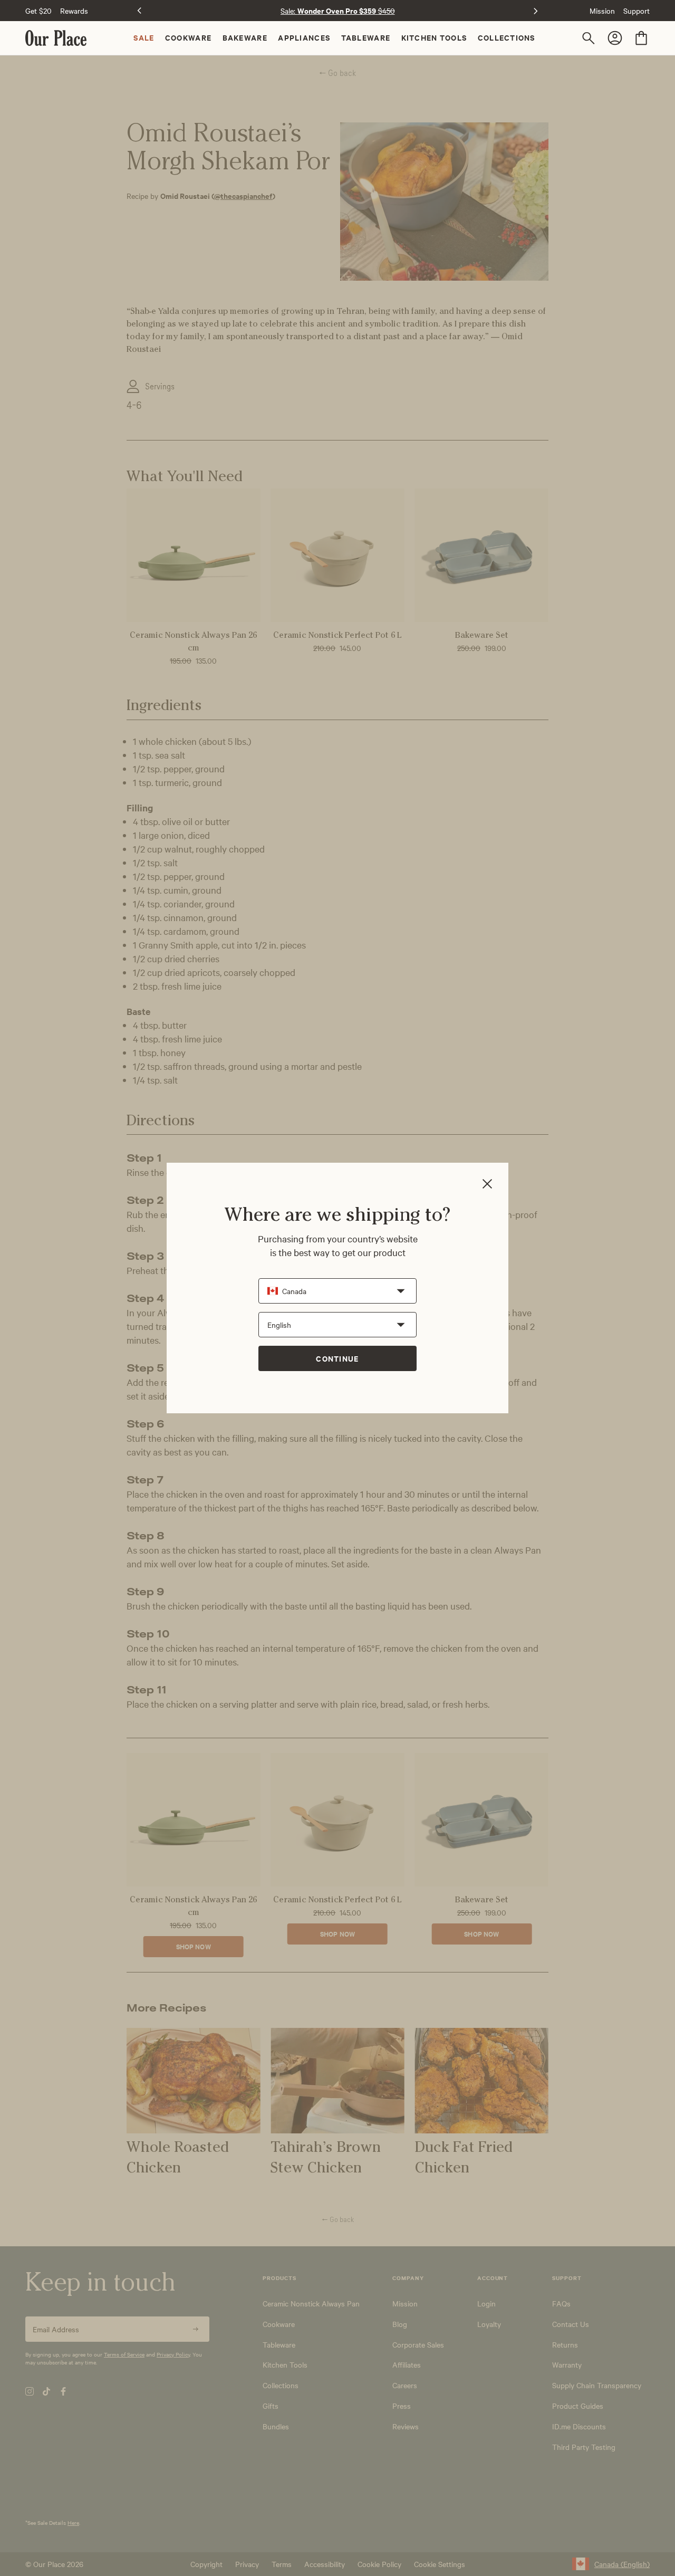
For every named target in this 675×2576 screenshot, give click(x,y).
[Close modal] (487, 1185)
